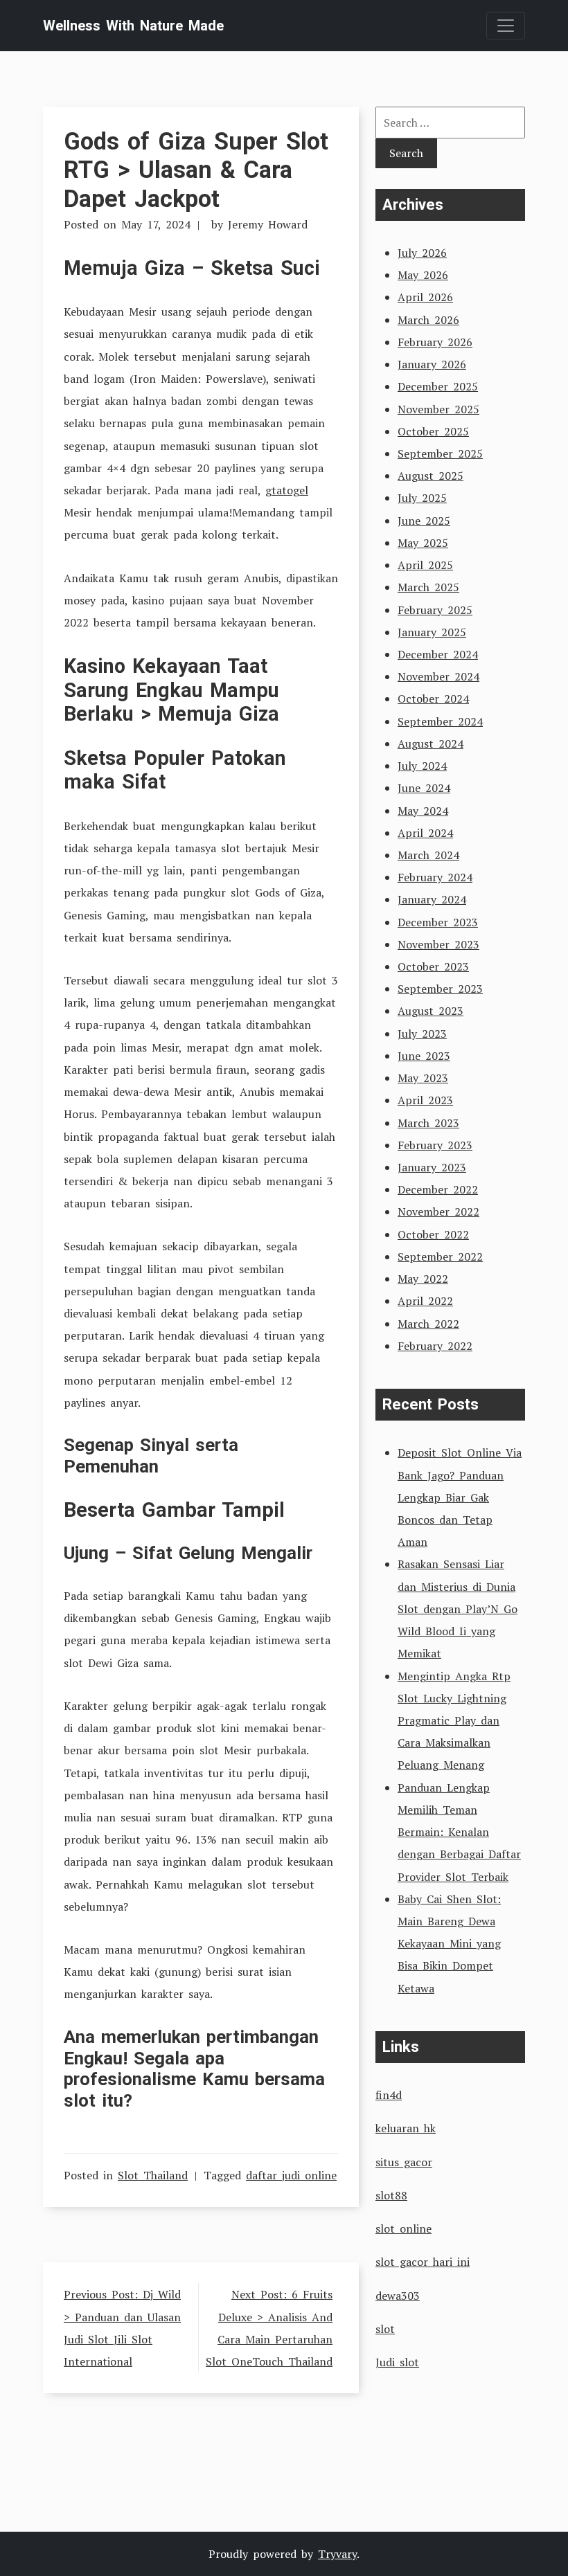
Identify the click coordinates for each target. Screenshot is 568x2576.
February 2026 (435, 342)
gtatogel (287, 490)
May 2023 (423, 1078)
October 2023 (433, 966)
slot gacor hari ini (423, 2262)
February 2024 (435, 877)
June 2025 (424, 521)
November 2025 (438, 409)
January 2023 (432, 1167)
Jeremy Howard (268, 224)
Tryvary (337, 2554)
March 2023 (428, 1123)
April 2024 (425, 833)
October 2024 (433, 699)
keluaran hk (406, 2128)
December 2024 (438, 654)
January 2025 (432, 632)
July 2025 (422, 498)
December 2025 (438, 386)
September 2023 (440, 989)
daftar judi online (291, 2175)
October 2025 (433, 431)
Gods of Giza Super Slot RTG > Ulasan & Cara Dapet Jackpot (196, 170)
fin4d (389, 2095)
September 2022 (440, 1257)
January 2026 (432, 364)
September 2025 (440, 453)
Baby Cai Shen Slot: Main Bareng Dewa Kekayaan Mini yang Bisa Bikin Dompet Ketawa (449, 1944)
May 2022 (423, 1279)
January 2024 (432, 899)
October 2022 (433, 1234)
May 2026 (423, 275)
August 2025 (431, 476)
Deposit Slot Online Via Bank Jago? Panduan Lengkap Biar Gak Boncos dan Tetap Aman (460, 1497)
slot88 (391, 2195)
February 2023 (435, 1145)
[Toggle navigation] (506, 26)
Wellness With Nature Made (133, 26)
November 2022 (438, 1212)
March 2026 (428, 320)
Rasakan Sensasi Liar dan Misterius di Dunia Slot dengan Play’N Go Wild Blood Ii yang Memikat (458, 1609)
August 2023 (431, 1011)
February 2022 (435, 1346)
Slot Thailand (153, 2175)
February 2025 (435, 610)
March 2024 (428, 855)
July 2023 (422, 1034)
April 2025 (425, 565)
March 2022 (428, 1324)
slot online (403, 2228)
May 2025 (423, 543)
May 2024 (423, 811)
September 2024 (440, 721)
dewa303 (398, 2296)
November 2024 (438, 676)
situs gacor (404, 2162)
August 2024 (431, 744)
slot (385, 2329)
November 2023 (438, 944)
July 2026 (422, 253)
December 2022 (438, 1189)
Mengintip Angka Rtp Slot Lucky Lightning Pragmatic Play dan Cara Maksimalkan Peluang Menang (454, 1721)
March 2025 (428, 587)
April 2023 (425, 1100)
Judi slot (397, 2362)
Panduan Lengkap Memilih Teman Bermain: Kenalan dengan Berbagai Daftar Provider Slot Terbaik (459, 1832)
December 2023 (438, 922)
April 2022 (425, 1301)
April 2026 (425, 297)
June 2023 (424, 1056)
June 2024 (424, 788)
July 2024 (422, 766)
